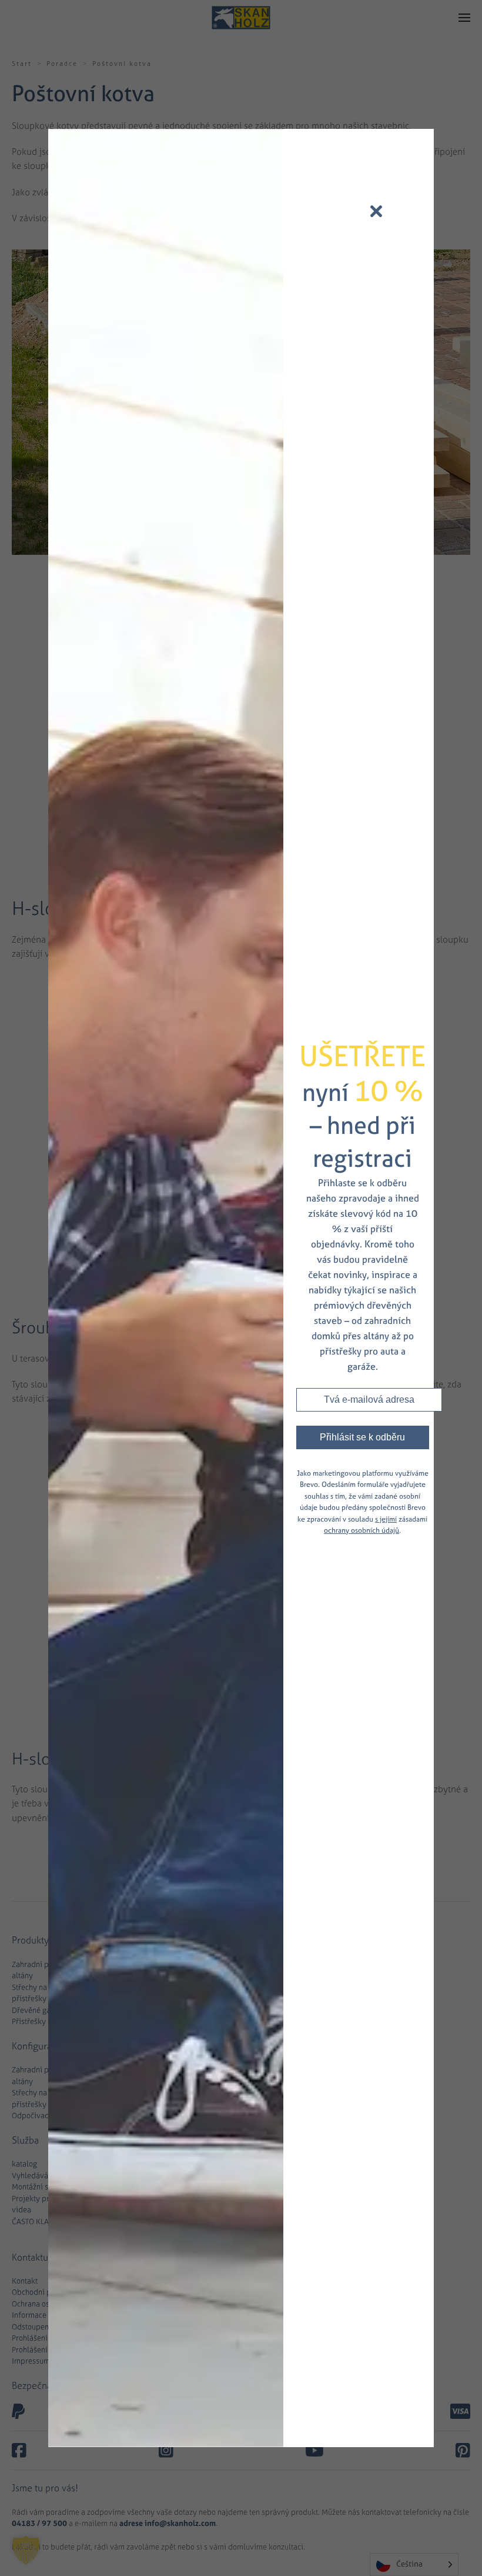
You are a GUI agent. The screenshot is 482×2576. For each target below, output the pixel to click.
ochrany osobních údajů (361, 1530)
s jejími (386, 1519)
